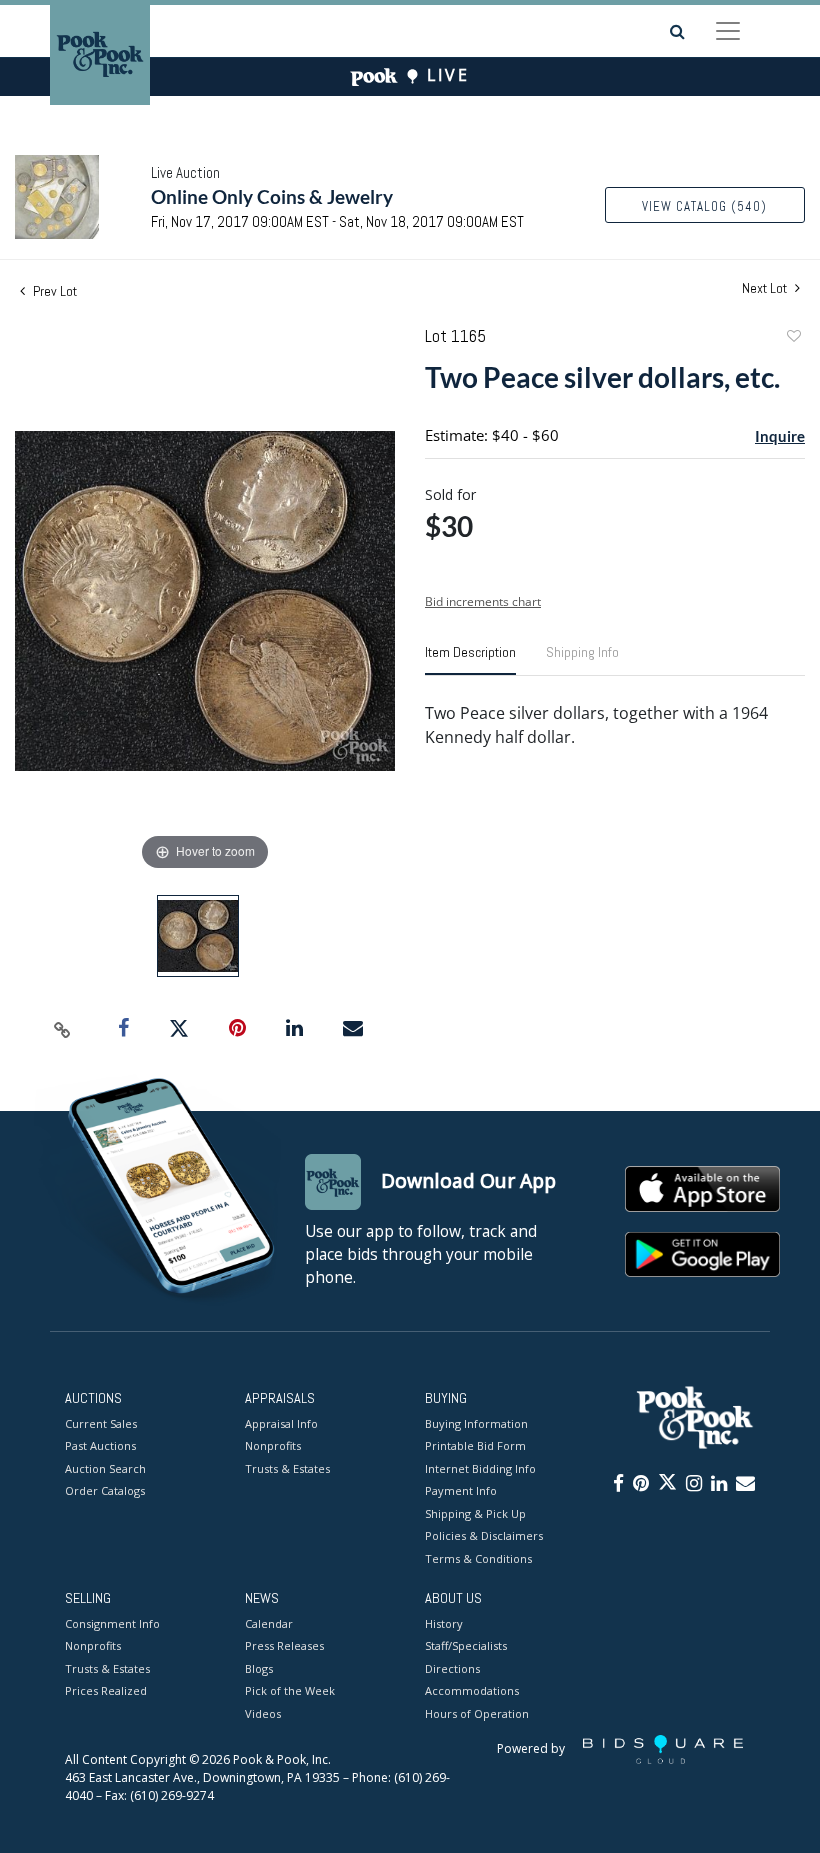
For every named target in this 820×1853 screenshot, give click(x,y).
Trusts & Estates (287, 1468)
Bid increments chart (483, 601)
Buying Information (476, 1423)
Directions (452, 1668)
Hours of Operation (477, 1713)
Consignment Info (112, 1623)
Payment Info (461, 1490)
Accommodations (472, 1690)
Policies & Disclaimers (484, 1535)
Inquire (780, 436)
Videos (263, 1713)
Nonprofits (273, 1445)
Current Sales (101, 1423)
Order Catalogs (105, 1490)
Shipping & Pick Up (475, 1513)
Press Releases (284, 1645)
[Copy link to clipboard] (63, 1029)
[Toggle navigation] (728, 31)
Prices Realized (106, 1690)
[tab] (470, 660)
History (444, 1623)
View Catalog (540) (704, 206)
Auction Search (105, 1468)
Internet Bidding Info (480, 1468)
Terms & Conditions (478, 1558)
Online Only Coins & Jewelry (272, 196)
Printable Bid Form (475, 1445)
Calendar (269, 1623)
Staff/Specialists (466, 1645)
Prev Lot (53, 291)
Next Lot (766, 288)
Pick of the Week (290, 1690)
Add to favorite (793, 338)
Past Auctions (100, 1445)
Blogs (259, 1668)
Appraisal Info (281, 1423)
